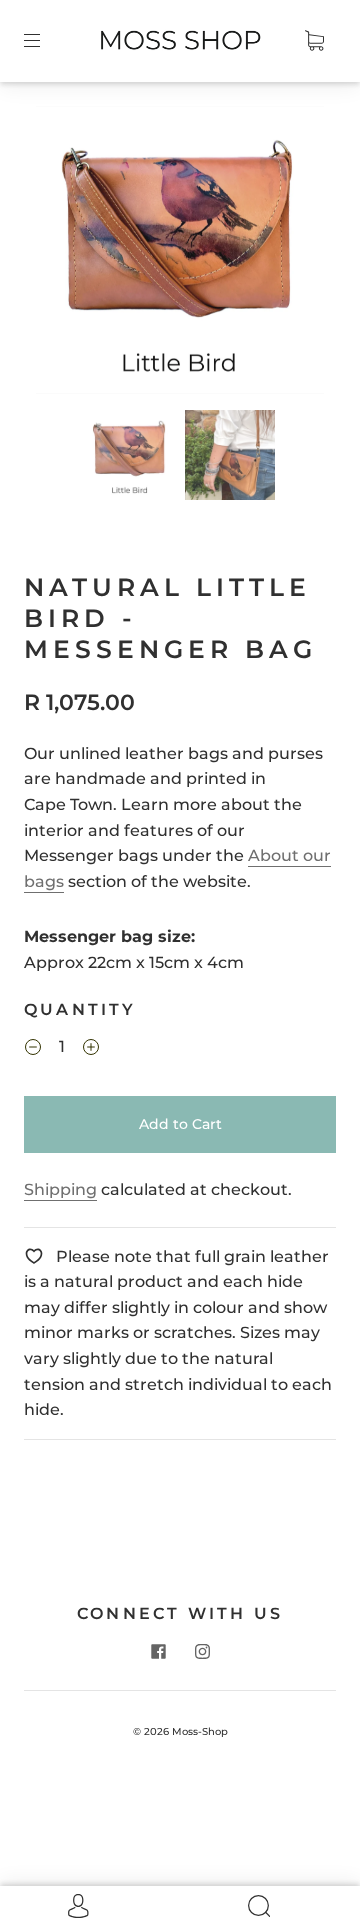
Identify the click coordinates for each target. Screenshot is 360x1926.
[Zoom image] (180, 254)
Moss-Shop (200, 1731)
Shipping (60, 1189)
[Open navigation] (46, 41)
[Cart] (314, 41)
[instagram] (202, 1652)
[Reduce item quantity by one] (33, 1050)
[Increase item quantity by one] (91, 1050)
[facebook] (158, 1652)
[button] (65, 254)
